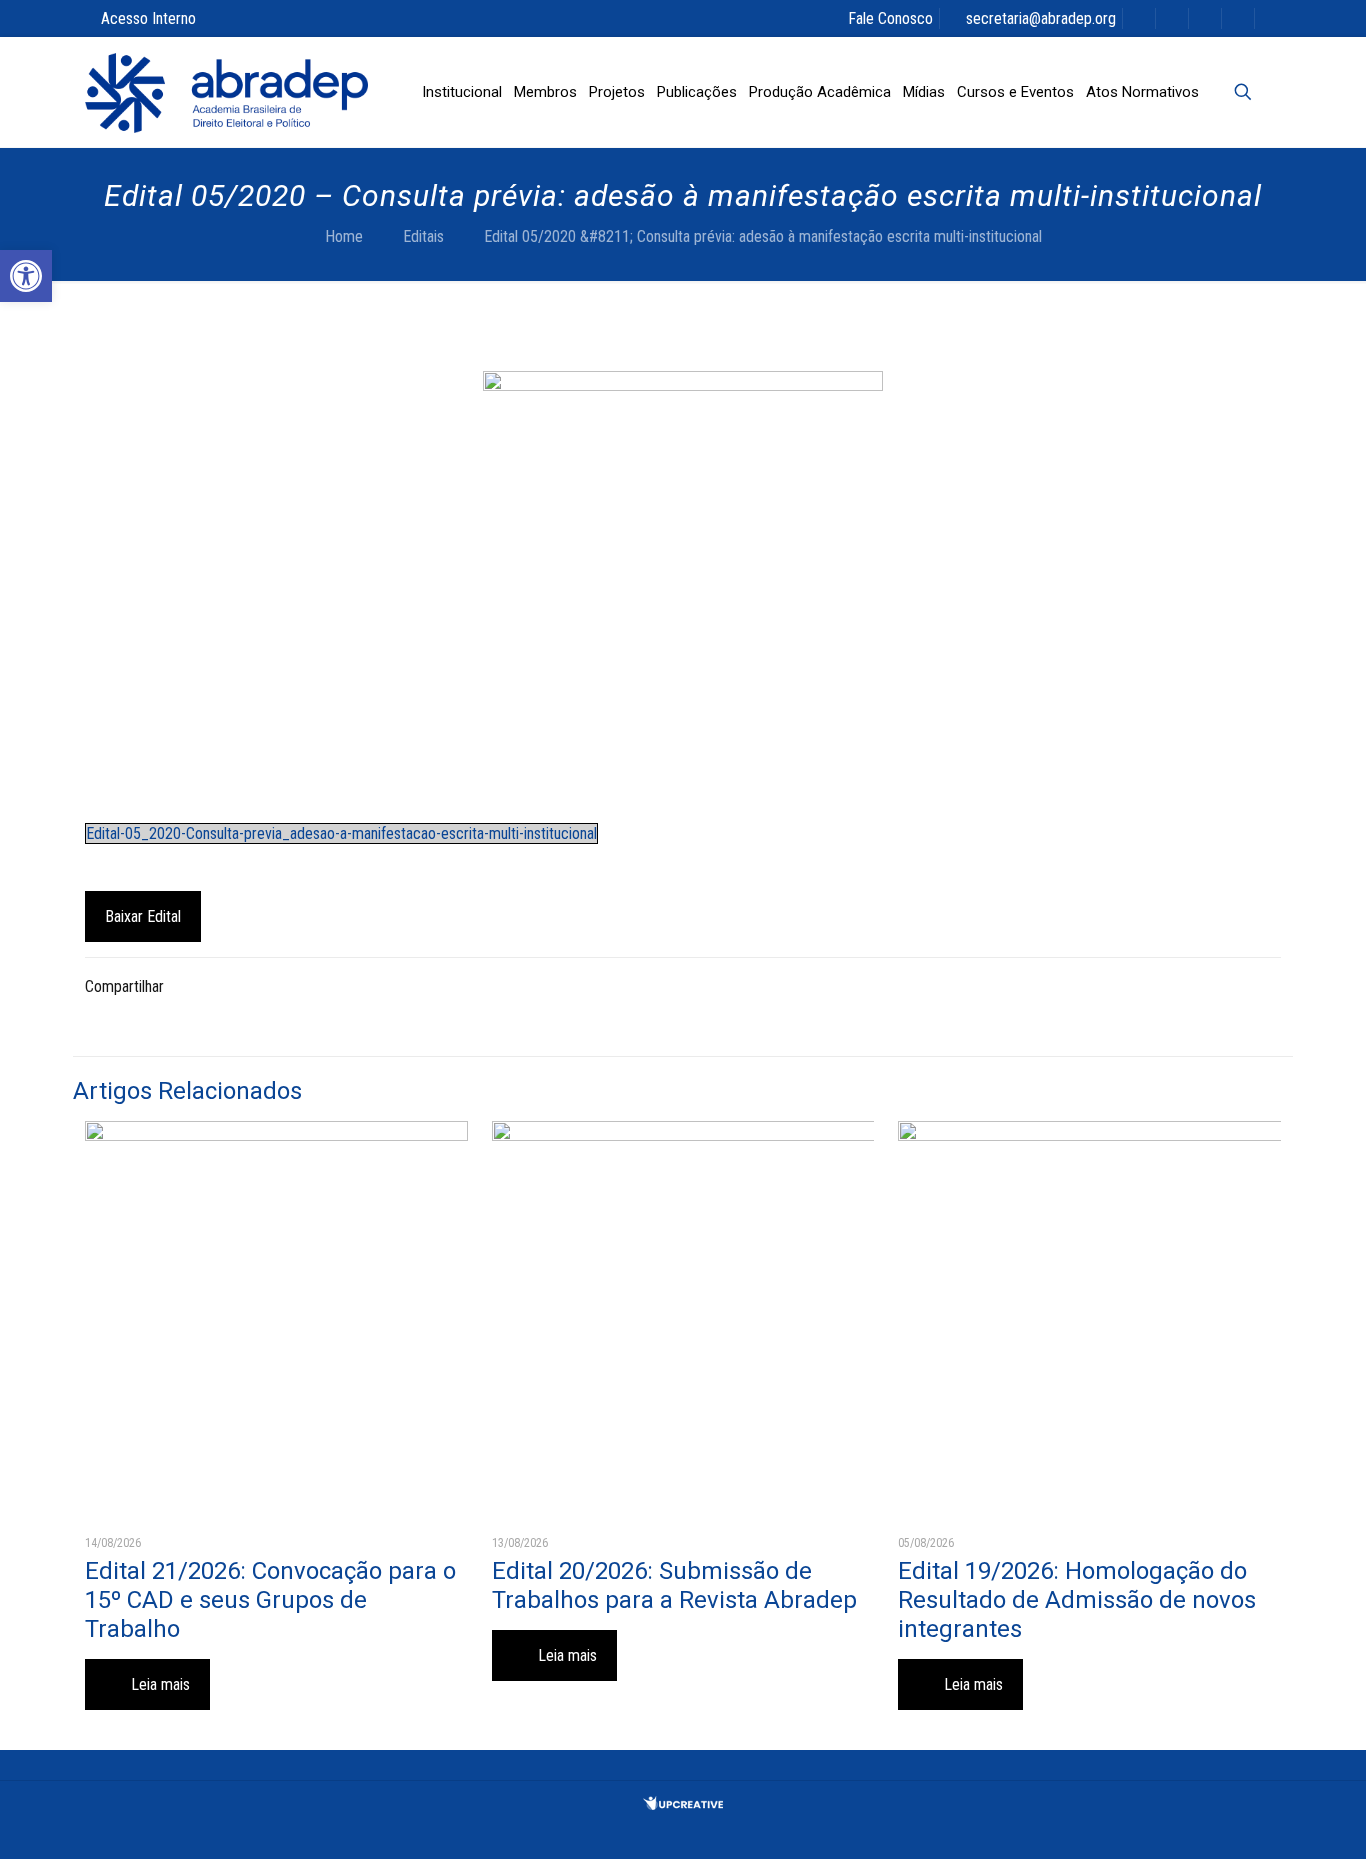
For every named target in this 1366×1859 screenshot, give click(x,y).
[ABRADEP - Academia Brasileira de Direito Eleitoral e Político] (226, 92)
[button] (26, 276)
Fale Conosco (890, 18)
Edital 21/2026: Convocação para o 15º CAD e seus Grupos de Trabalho (270, 1600)
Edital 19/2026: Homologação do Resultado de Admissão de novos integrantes (1077, 1600)
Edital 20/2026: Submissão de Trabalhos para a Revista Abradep (674, 1585)
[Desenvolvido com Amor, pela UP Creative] (683, 1804)
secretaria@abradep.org (1041, 18)
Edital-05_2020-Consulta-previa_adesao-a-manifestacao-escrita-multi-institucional (341, 833)
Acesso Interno (148, 18)
